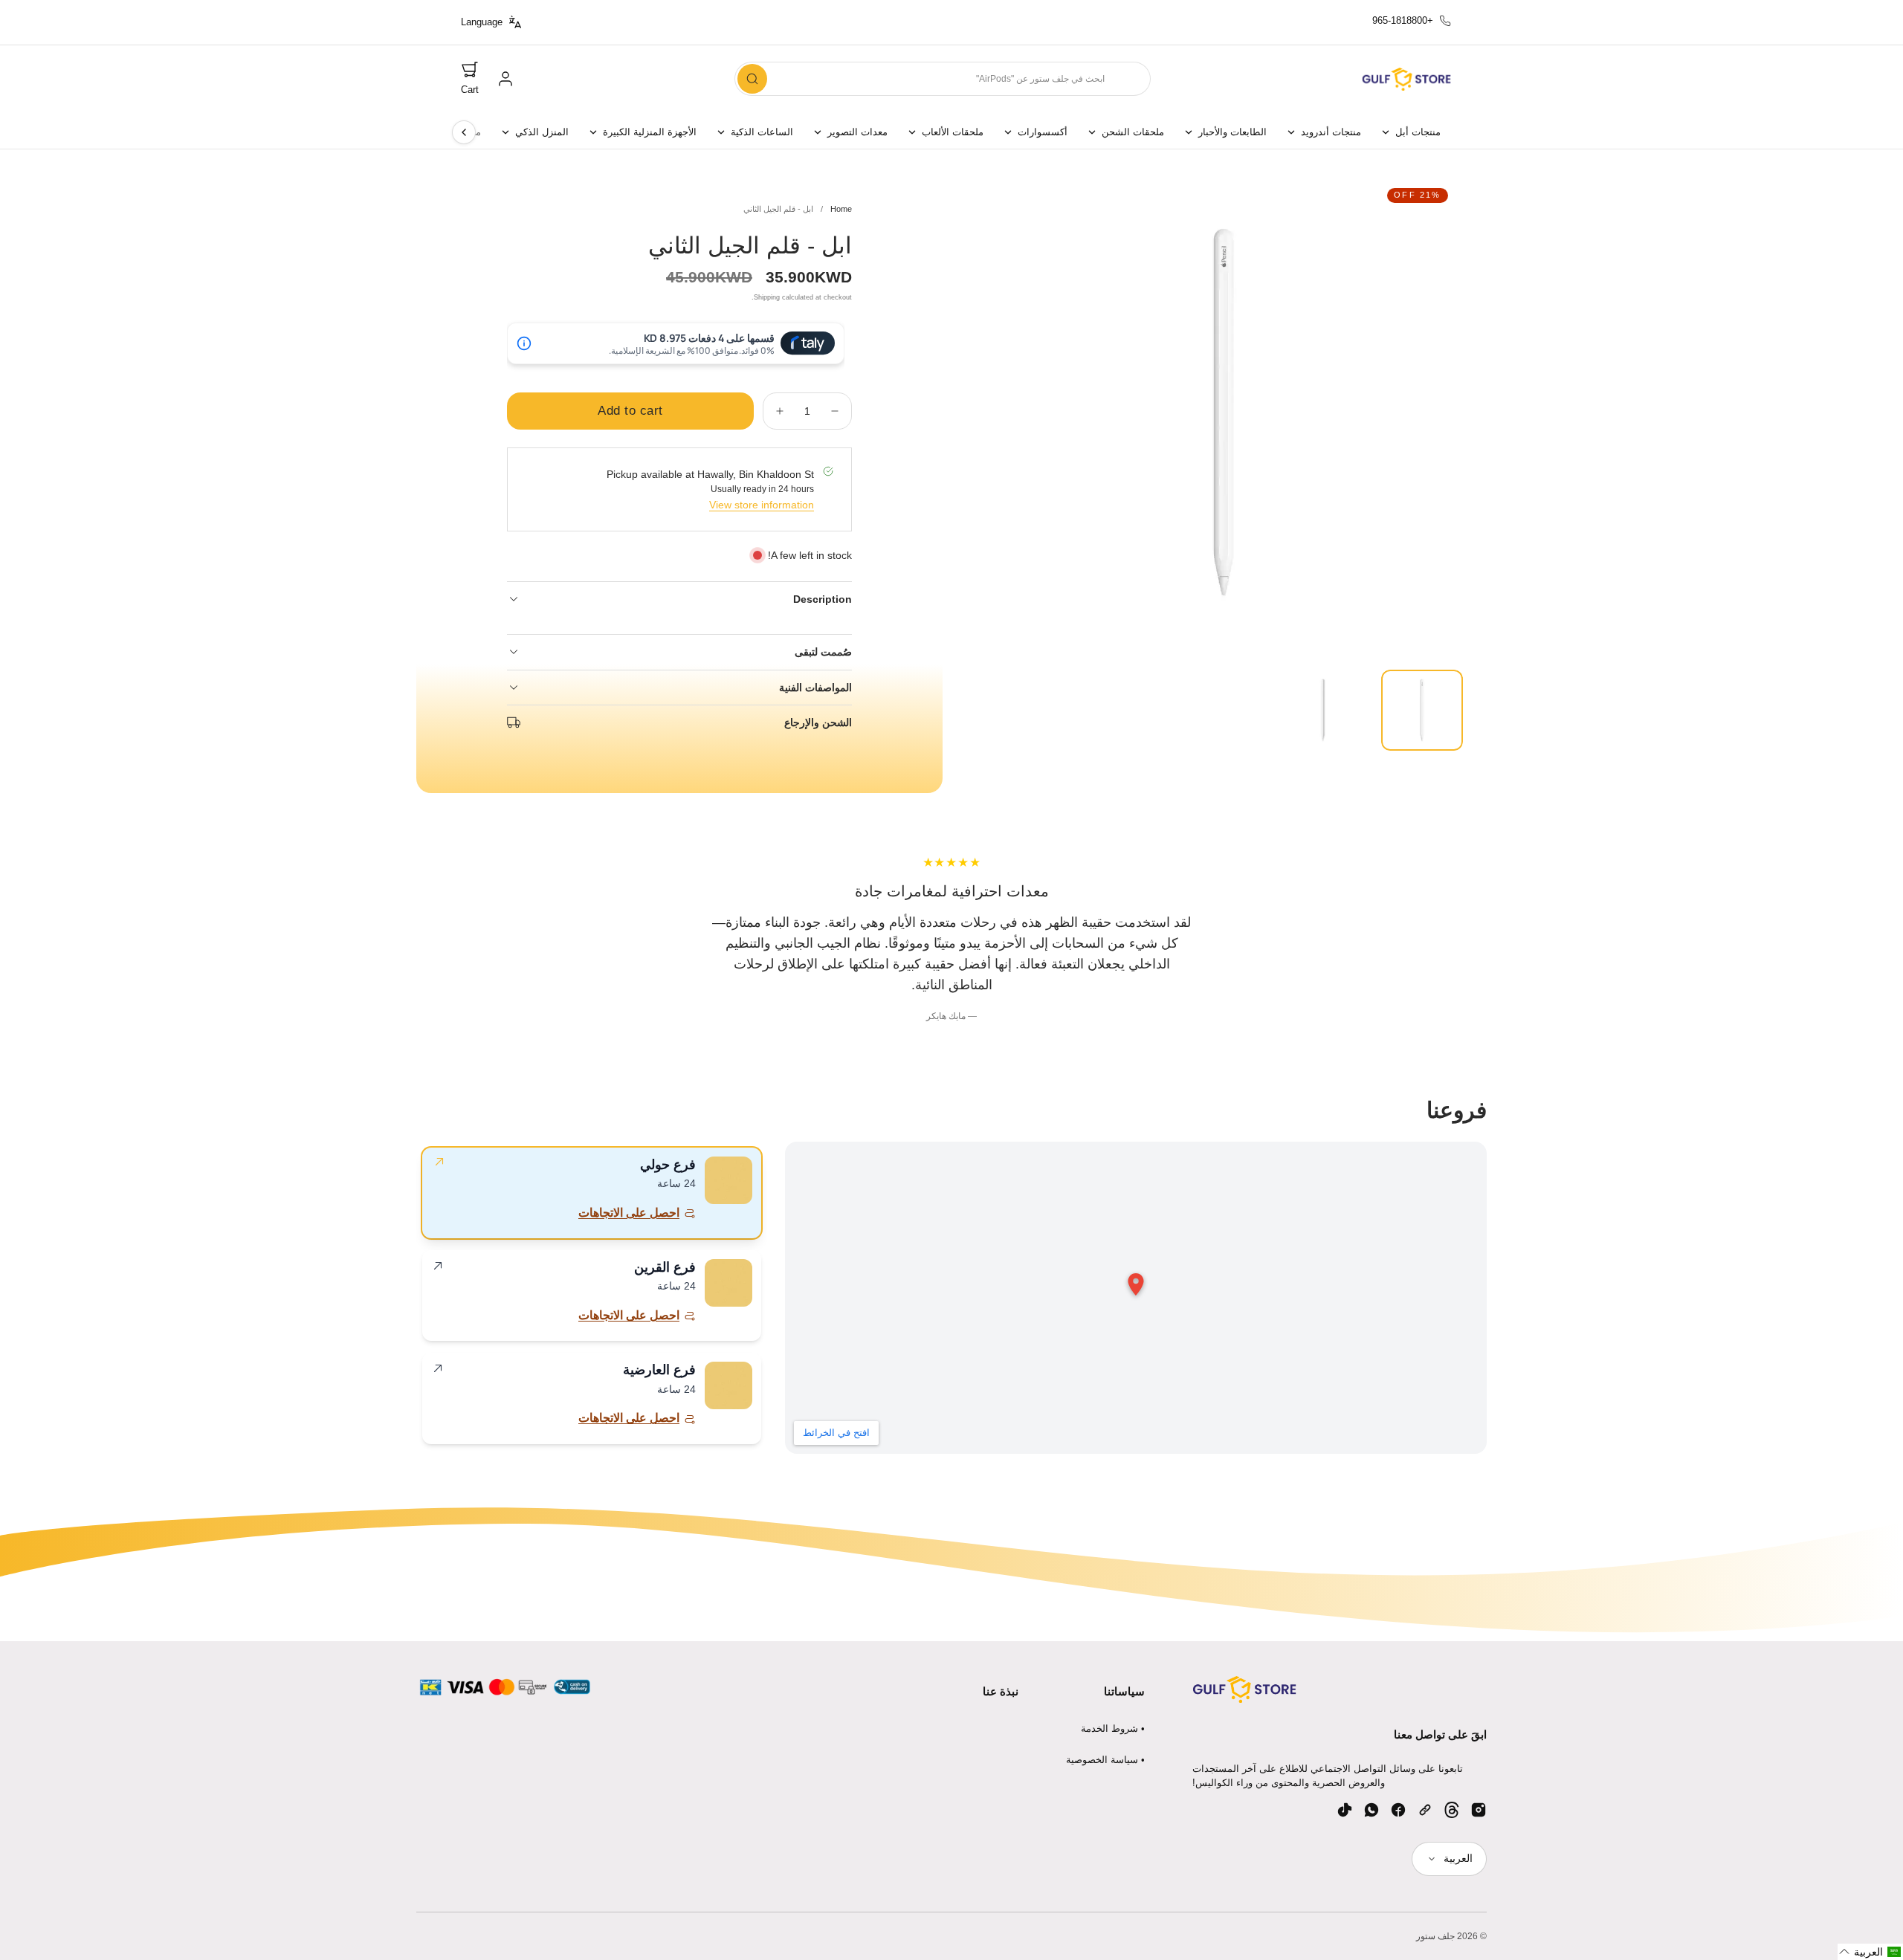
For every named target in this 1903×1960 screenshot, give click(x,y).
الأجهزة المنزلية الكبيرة (650, 132)
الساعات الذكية (762, 132)
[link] (505, 79)
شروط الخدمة (1109, 1728)
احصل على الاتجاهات (629, 1213)
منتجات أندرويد (1331, 132)
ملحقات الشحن (1133, 132)
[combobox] (943, 79)
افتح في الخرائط (836, 1433)
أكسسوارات (1043, 132)
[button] (470, 79)
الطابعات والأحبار (1232, 132)
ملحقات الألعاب (953, 132)
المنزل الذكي (542, 132)
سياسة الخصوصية (1102, 1760)
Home (841, 209)
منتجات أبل (1418, 132)
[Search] (752, 79)
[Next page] (464, 132)
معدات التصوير (857, 132)
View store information (762, 505)
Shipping (767, 297)
